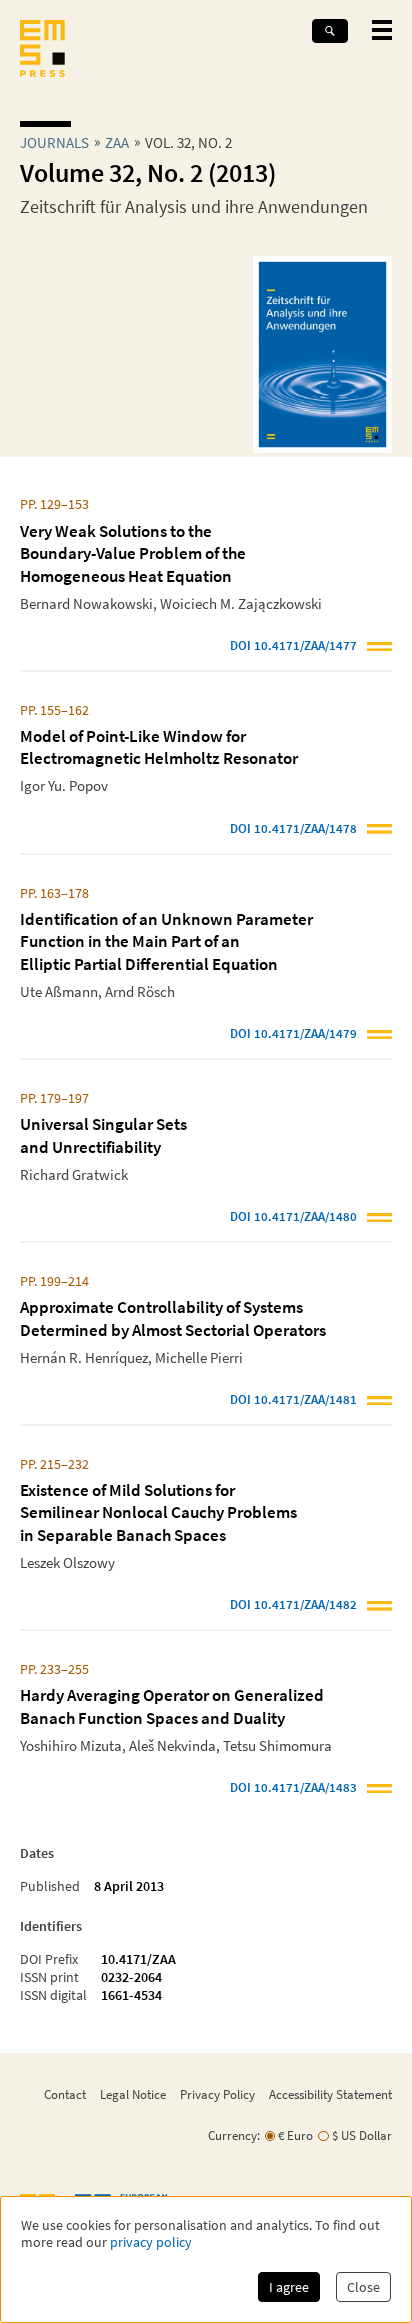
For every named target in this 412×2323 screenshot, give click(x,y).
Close (363, 2287)
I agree (289, 2287)
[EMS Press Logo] (42, 50)
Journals (54, 142)
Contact (65, 2094)
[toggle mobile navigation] (382, 30)
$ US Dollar (362, 2135)
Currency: (234, 2135)
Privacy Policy (217, 2094)
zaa (117, 142)
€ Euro (295, 2135)
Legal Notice (133, 2094)
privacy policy (151, 2242)
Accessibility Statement (330, 2094)
